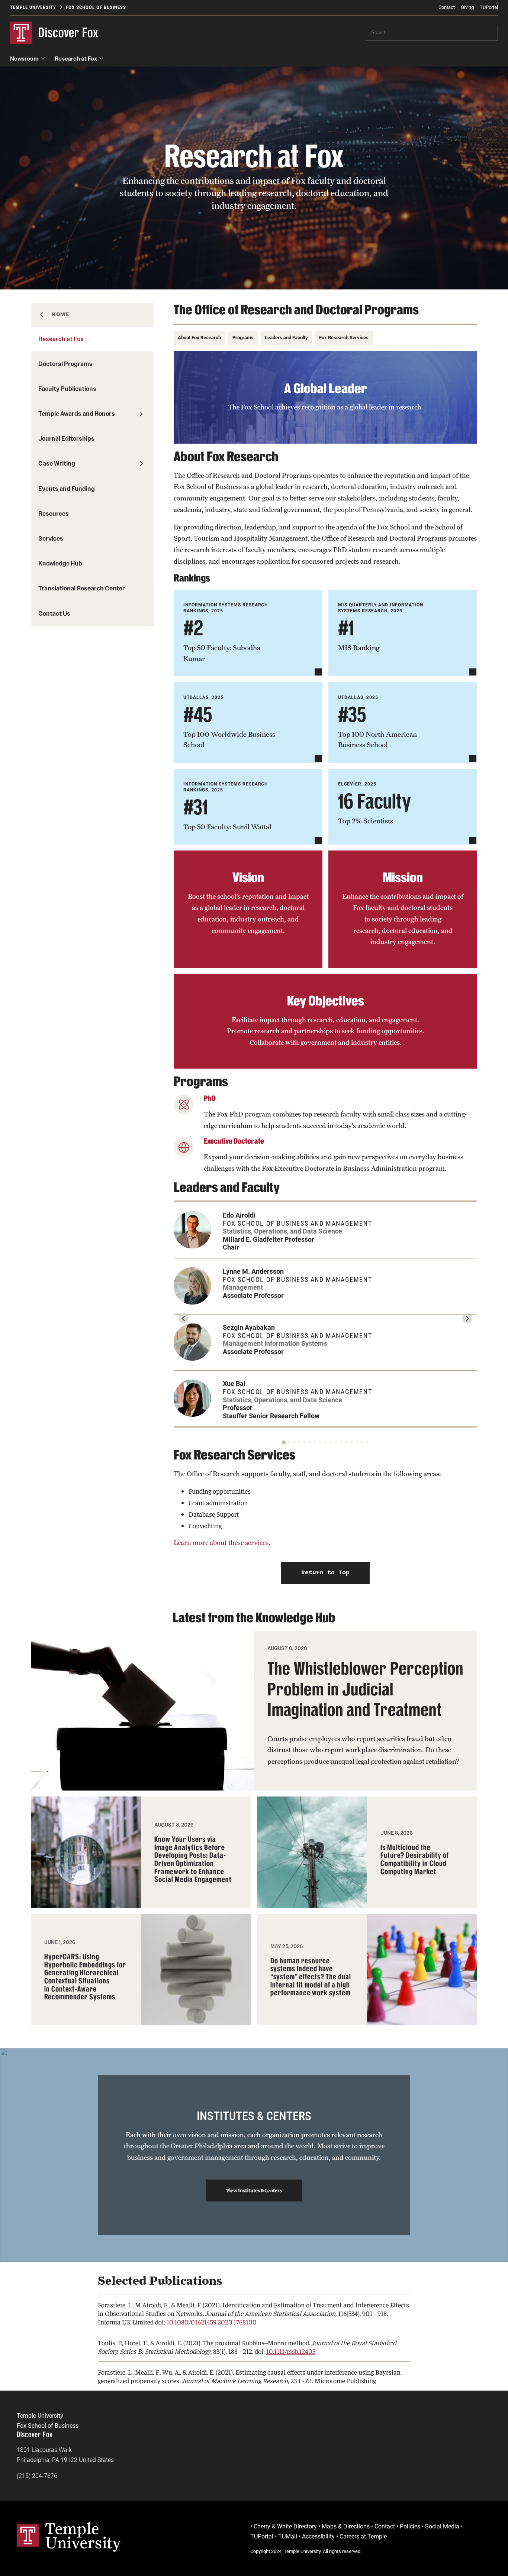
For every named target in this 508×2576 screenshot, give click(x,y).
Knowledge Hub (60, 563)
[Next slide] (467, 1318)
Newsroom (24, 59)
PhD (210, 1098)
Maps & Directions (346, 2526)
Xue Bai (234, 1383)
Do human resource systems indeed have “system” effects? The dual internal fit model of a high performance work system (311, 1977)
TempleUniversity (83, 2536)
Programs (243, 338)
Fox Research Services (344, 338)
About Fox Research (199, 338)
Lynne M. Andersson (253, 1271)
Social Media (442, 2526)
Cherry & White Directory (285, 2526)
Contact (447, 7)
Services (51, 538)
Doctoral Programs (65, 364)
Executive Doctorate (234, 1141)
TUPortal (489, 7)
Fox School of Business (96, 7)
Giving (467, 7)
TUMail (288, 2536)
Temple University (33, 7)
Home (60, 314)
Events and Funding (67, 489)
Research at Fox (76, 59)
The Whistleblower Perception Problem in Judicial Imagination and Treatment (365, 1689)
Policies (410, 2526)
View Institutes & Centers (254, 2190)
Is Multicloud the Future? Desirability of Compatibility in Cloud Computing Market (415, 1860)
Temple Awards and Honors (77, 414)
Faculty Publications (67, 389)
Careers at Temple (363, 2536)
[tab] (284, 1443)
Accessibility (318, 2536)
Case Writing (57, 463)
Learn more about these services (221, 1543)
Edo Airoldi (239, 1215)
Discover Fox (68, 33)
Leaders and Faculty (286, 338)
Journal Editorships (66, 438)
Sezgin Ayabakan (249, 1327)
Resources (54, 513)
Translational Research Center (82, 588)
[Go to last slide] (184, 1318)
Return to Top (325, 1573)
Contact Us (54, 613)
